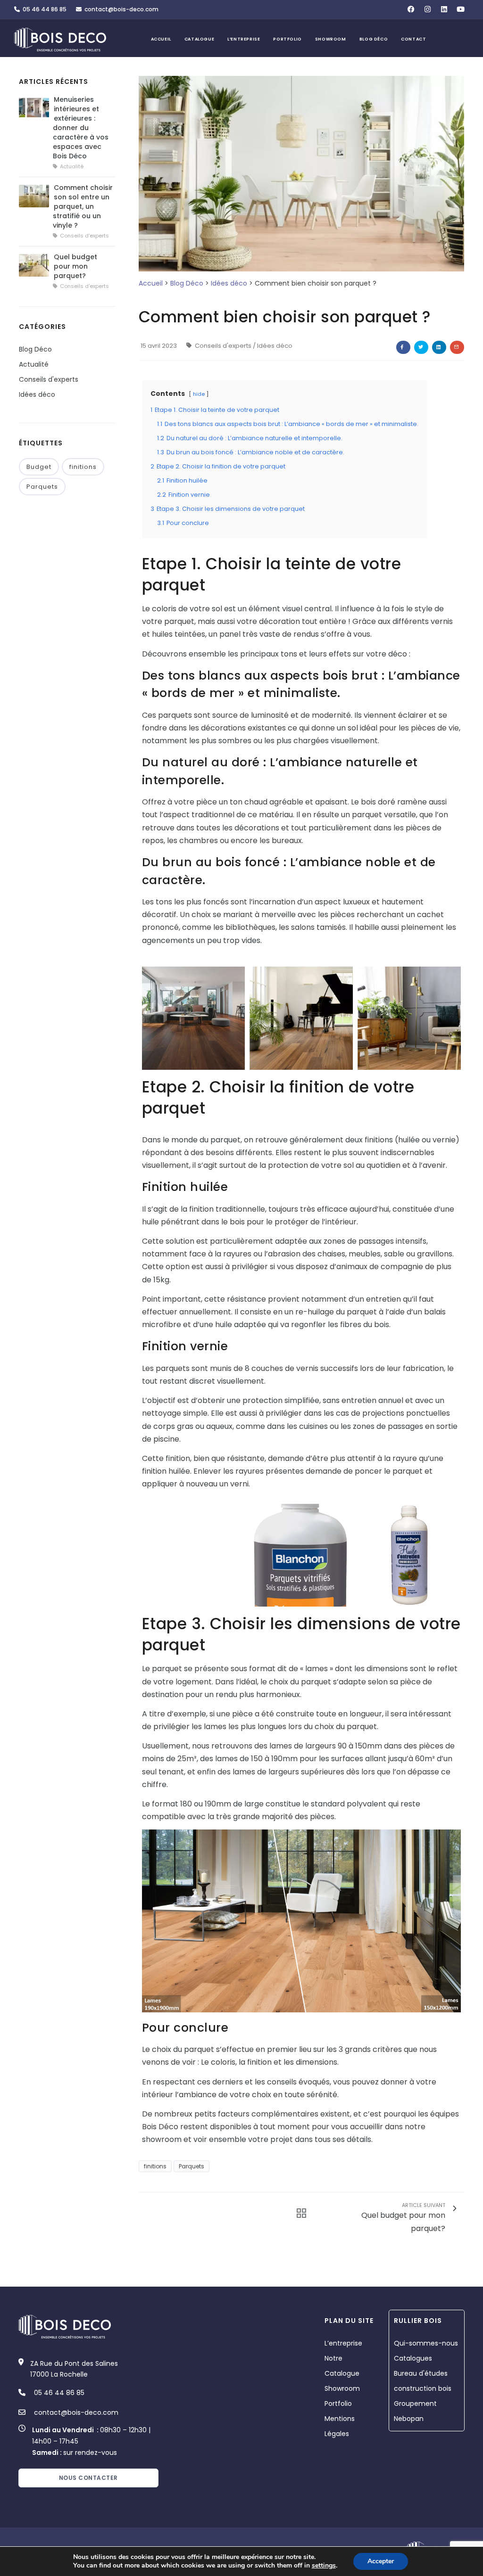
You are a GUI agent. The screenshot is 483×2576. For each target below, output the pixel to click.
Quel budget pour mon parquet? (75, 266)
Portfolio (287, 39)
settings (324, 2566)
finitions (155, 2166)
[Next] (451, 1017)
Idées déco (229, 283)
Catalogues (413, 2358)
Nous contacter (88, 2478)
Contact (413, 39)
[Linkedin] (444, 9)
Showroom (331, 39)
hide (199, 394)
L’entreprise (244, 39)
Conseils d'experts (223, 346)
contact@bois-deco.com (120, 9)
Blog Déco (187, 283)
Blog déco (374, 39)
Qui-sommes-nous (426, 2343)
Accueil (161, 39)
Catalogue (199, 39)
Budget (39, 467)
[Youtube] (461, 9)
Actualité (34, 364)
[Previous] (151, 1017)
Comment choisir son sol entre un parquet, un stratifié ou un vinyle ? (83, 206)
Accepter (381, 2561)
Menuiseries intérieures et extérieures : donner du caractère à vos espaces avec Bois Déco (81, 128)
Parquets (192, 2166)
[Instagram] (428, 9)
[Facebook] (411, 9)
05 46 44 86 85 (43, 9)
